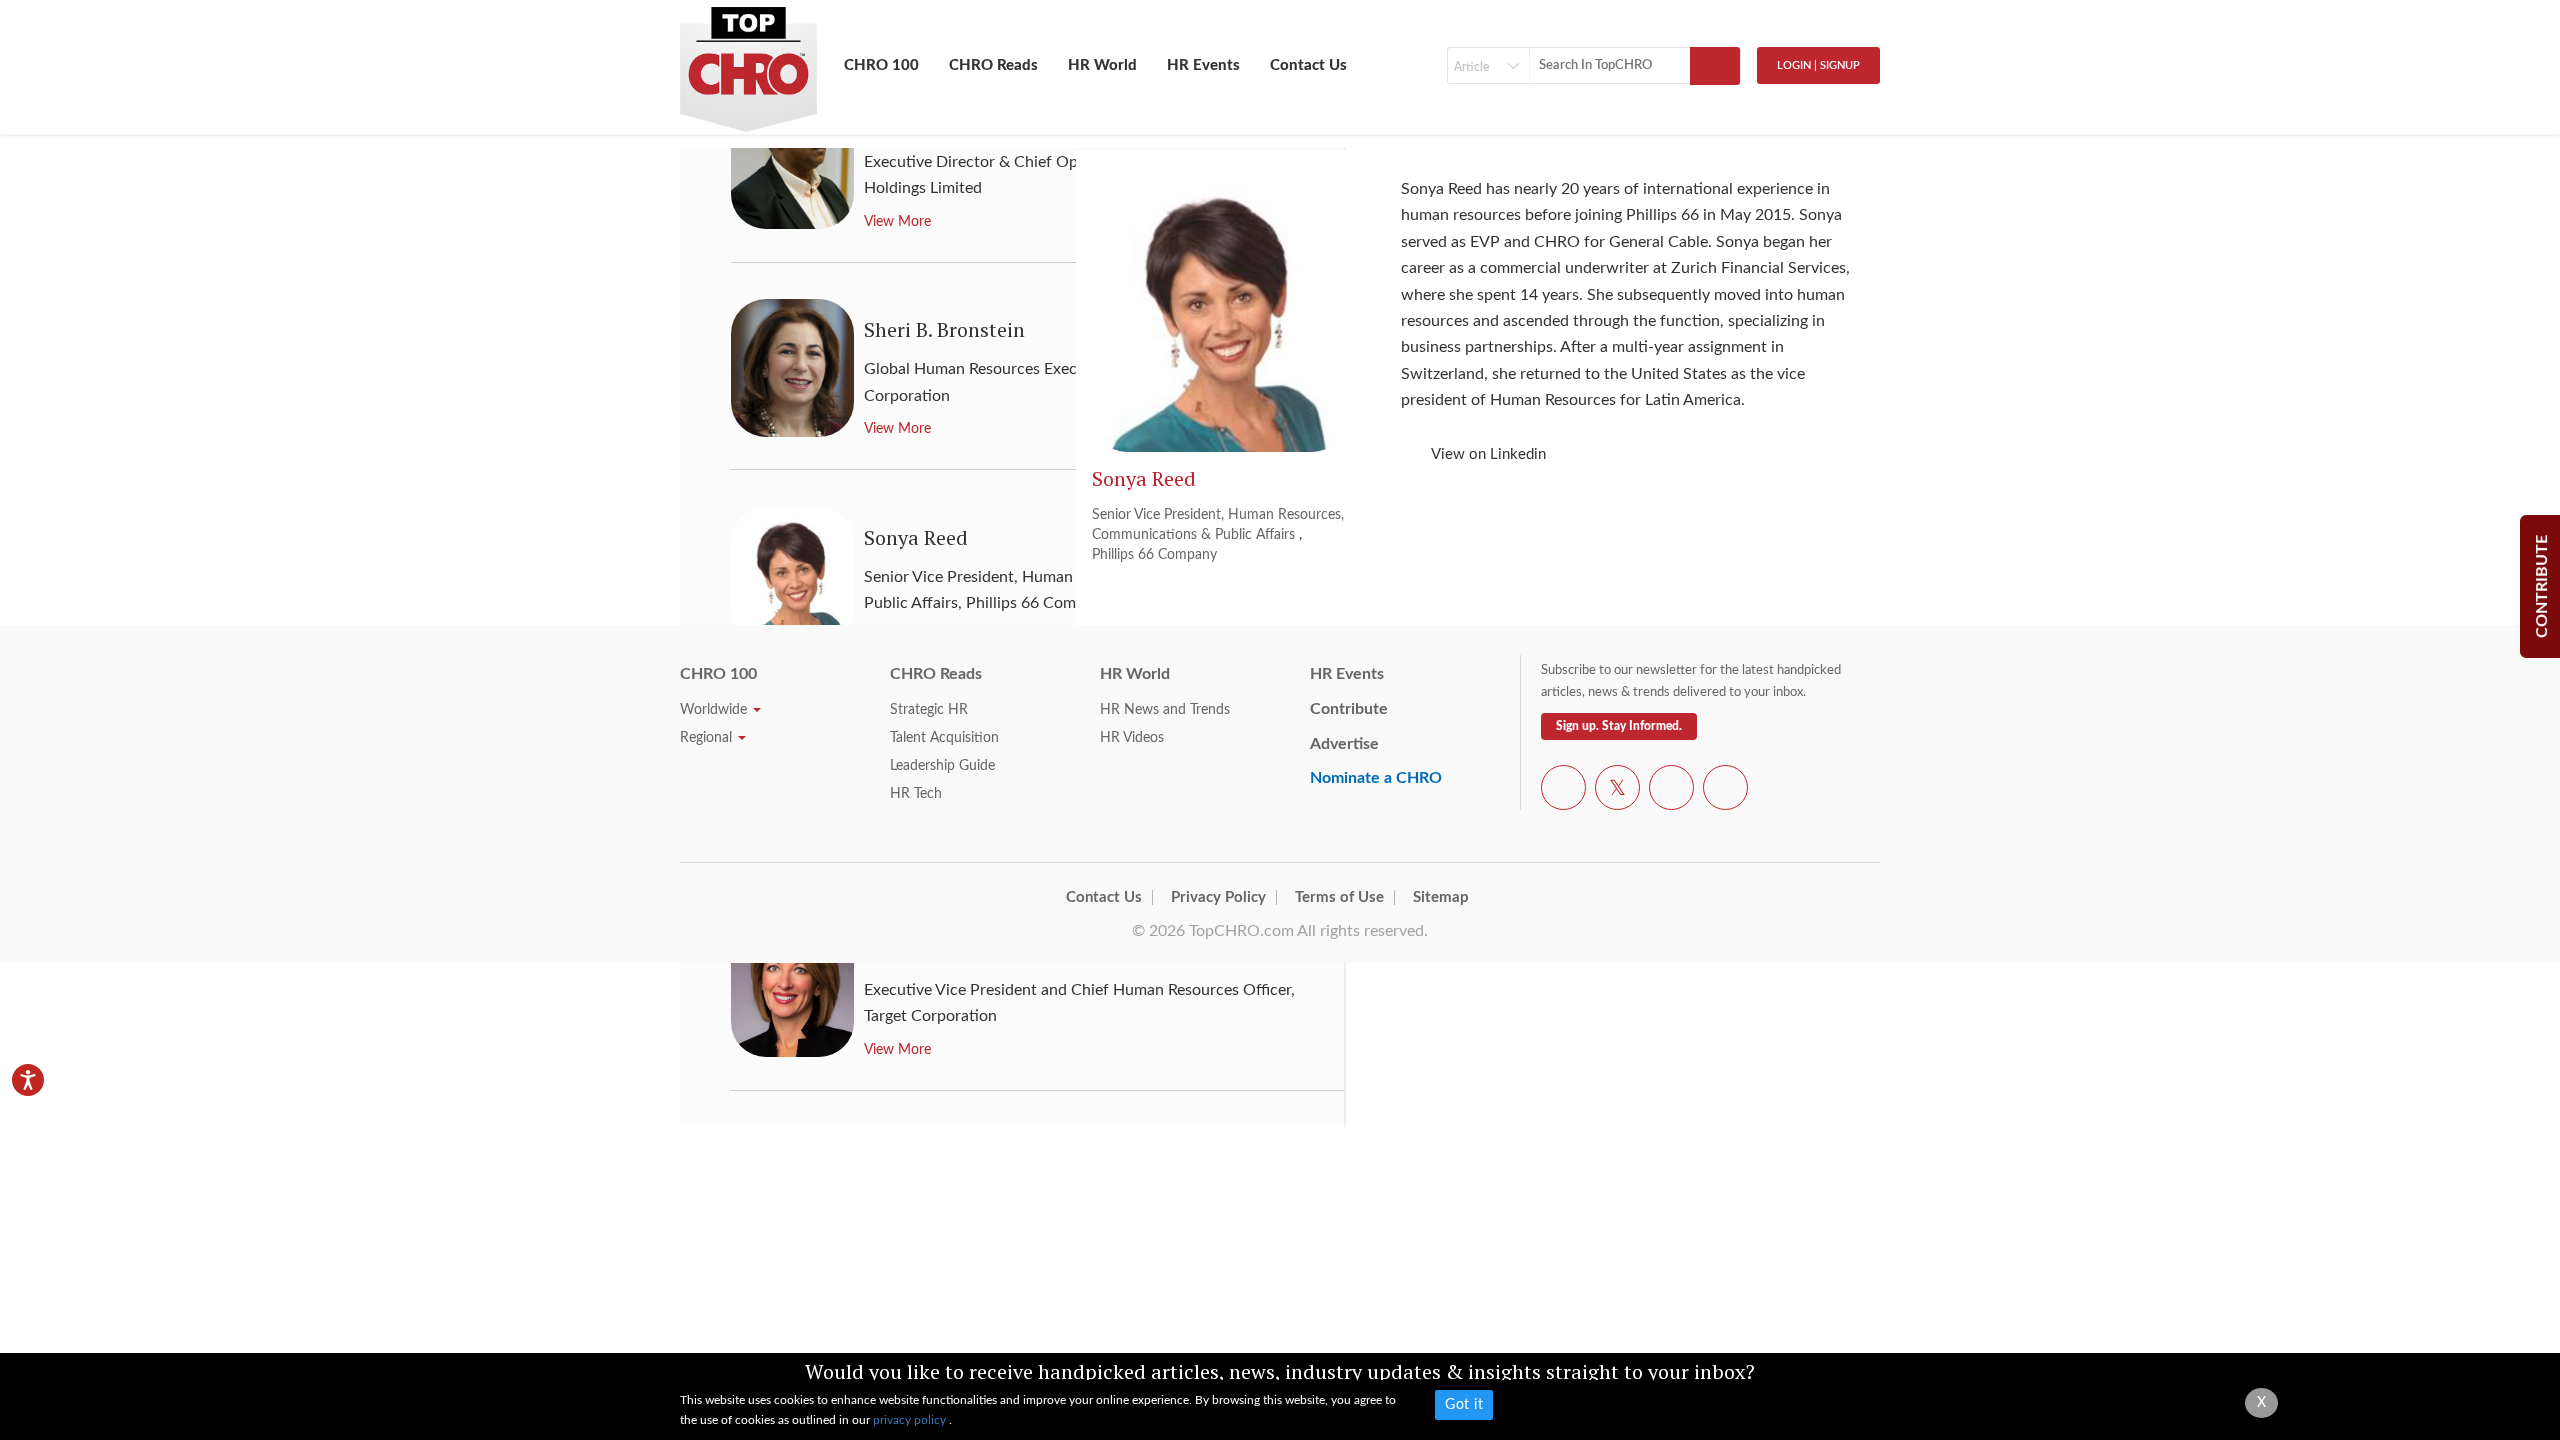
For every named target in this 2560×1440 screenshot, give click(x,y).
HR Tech (916, 794)
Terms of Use (1339, 897)
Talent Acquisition (944, 738)
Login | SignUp (1818, 65)
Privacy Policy (1218, 897)
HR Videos (1132, 738)
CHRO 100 (881, 65)
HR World (1102, 65)
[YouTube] (1671, 791)
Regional (708, 738)
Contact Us (1308, 65)
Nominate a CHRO (1376, 778)
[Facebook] (1563, 791)
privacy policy (911, 1420)
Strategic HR (929, 710)
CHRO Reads (993, 65)
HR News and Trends (1165, 710)
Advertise (1344, 744)
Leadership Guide (942, 766)
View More (897, 1050)
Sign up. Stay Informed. (1619, 726)
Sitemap (1441, 897)
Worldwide (715, 710)
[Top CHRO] (748, 61)
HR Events (1203, 65)
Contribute (1349, 709)
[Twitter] (1617, 791)
